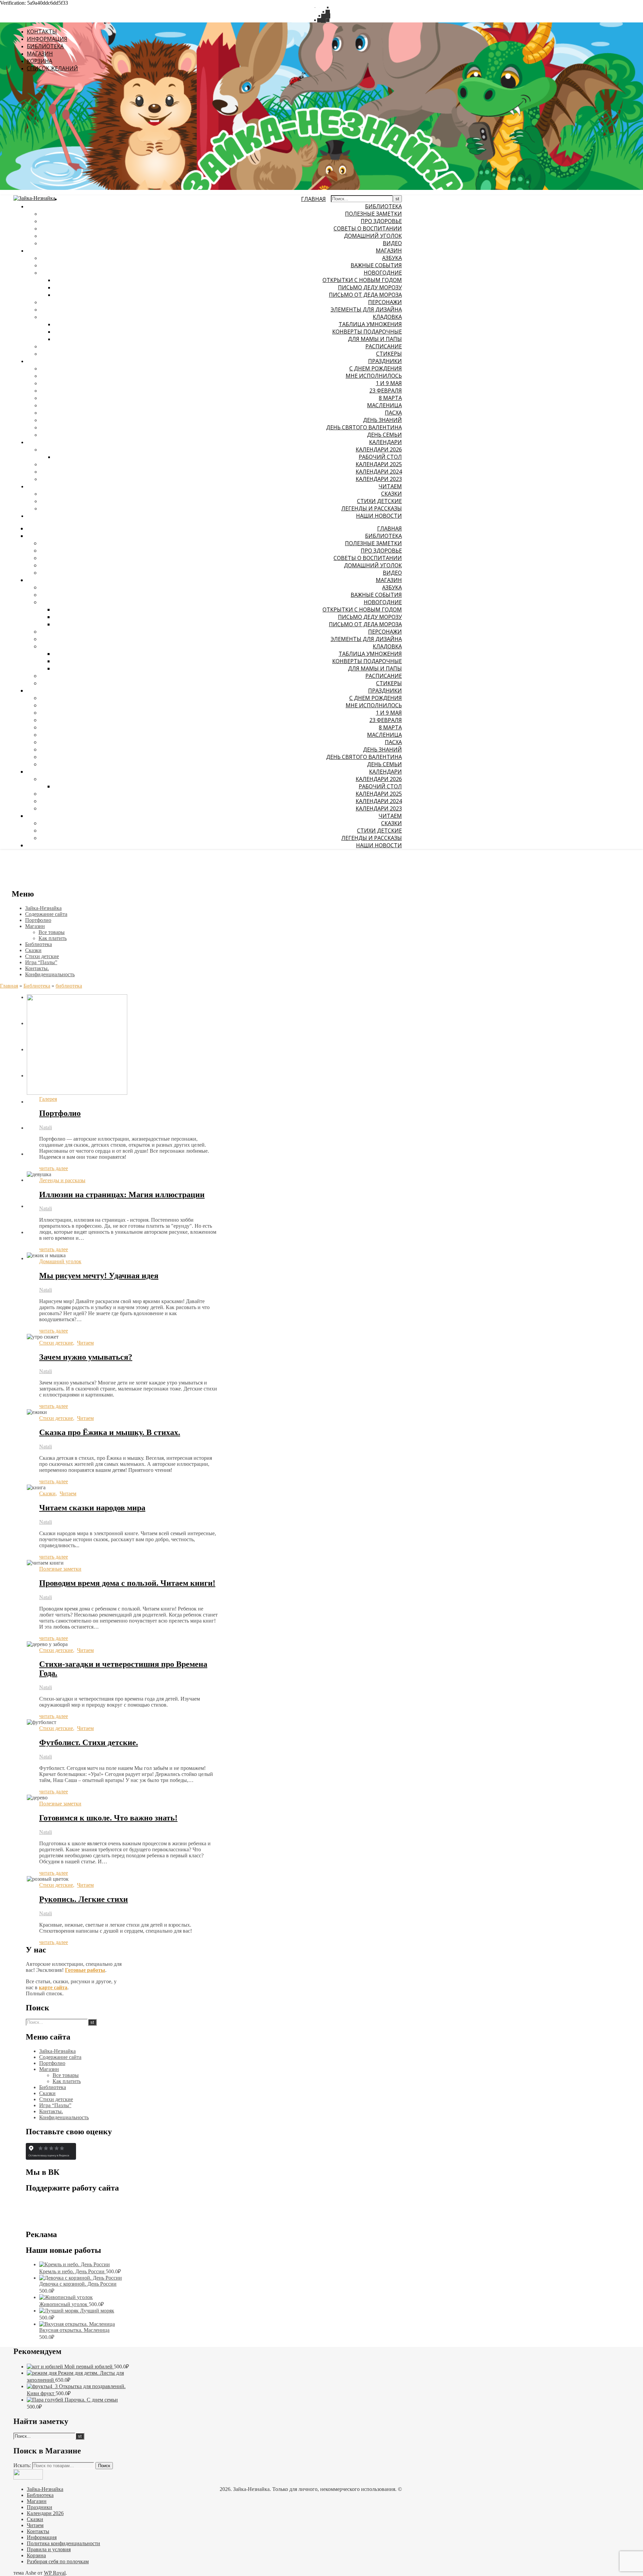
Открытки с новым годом (362, 280)
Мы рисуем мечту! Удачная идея (99, 1276)
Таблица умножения (370, 324)
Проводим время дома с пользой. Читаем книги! (127, 1583)
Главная (9, 986)
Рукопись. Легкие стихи (84, 1899)
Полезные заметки (60, 1569)
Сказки (47, 1493)
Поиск (104, 2466)
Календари (385, 442)
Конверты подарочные (367, 332)
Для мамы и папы (375, 339)
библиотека (69, 986)
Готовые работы (85, 1970)
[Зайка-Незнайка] (34, 198)
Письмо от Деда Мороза (365, 295)
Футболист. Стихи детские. (89, 1742)
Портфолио (60, 1113)
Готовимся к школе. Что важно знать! (108, 1818)
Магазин (389, 251)
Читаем (390, 486)
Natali (46, 1127)
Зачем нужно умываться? (86, 1357)
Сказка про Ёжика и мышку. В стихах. (110, 1432)
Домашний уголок (60, 1261)
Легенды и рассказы (62, 1180)
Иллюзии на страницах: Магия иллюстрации (122, 1195)
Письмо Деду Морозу (370, 287)
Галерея (48, 1099)
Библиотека (383, 206)
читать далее (54, 1168)
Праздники (385, 361)
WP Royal (55, 2573)
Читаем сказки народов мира (92, 1508)
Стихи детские (56, 1343)
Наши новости (379, 516)
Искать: (22, 2465)
